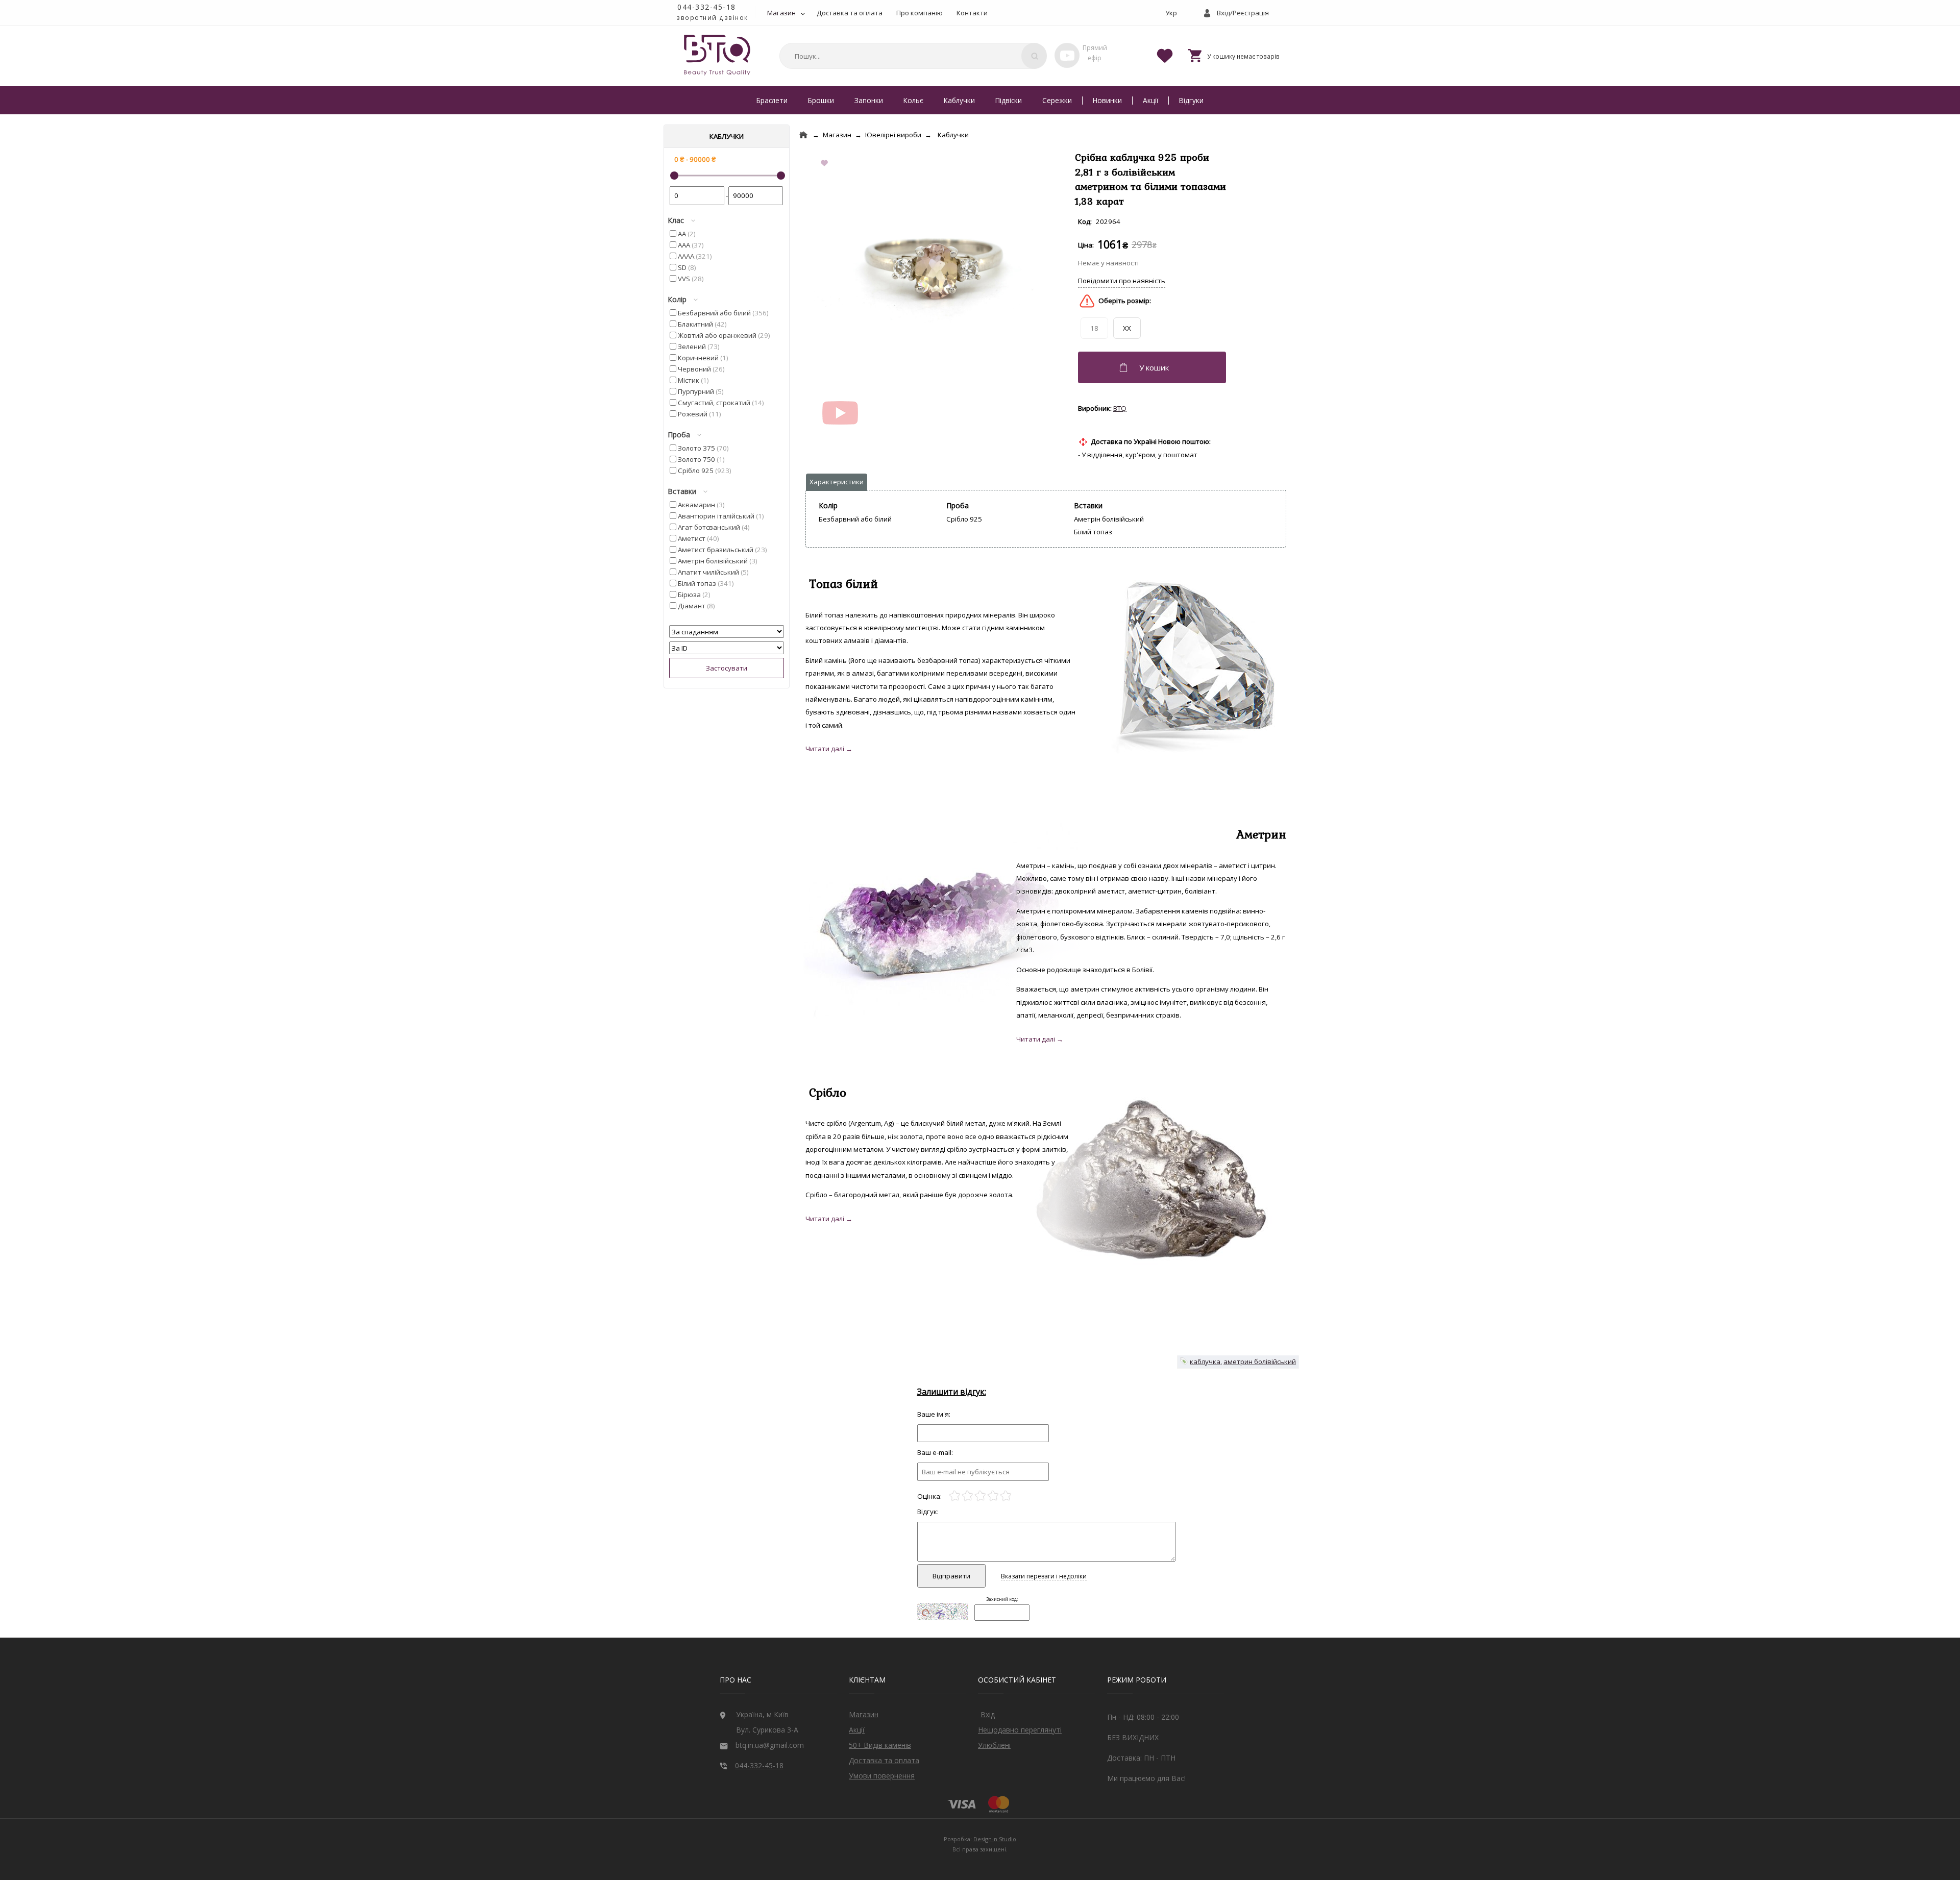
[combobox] (912, 56)
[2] (967, 1496)
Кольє (913, 100)
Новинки (1107, 100)
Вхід (988, 1714)
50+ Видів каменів (880, 1745)
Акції (1150, 100)
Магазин (781, 13)
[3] (980, 1496)
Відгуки (1191, 100)
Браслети (772, 100)
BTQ (1120, 408)
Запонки (869, 100)
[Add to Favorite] (826, 164)
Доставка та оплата (850, 13)
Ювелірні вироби (893, 135)
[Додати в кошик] (1153, 367)
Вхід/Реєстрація (1243, 13)
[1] (955, 1496)
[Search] (1034, 56)
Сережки (1057, 100)
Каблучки (959, 100)
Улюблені (994, 1745)
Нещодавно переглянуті (1020, 1730)
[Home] (803, 135)
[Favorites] (1165, 55)
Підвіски (1009, 100)
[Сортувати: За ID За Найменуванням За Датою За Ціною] (727, 648)
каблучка (1205, 1362)
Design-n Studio (995, 1839)
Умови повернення (882, 1776)
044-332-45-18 (707, 7)
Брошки (821, 100)
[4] (993, 1496)
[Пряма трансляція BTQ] (1067, 55)
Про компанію (920, 13)
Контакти (972, 13)
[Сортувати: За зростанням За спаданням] (727, 632)
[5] (1006, 1496)
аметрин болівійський (1260, 1362)
